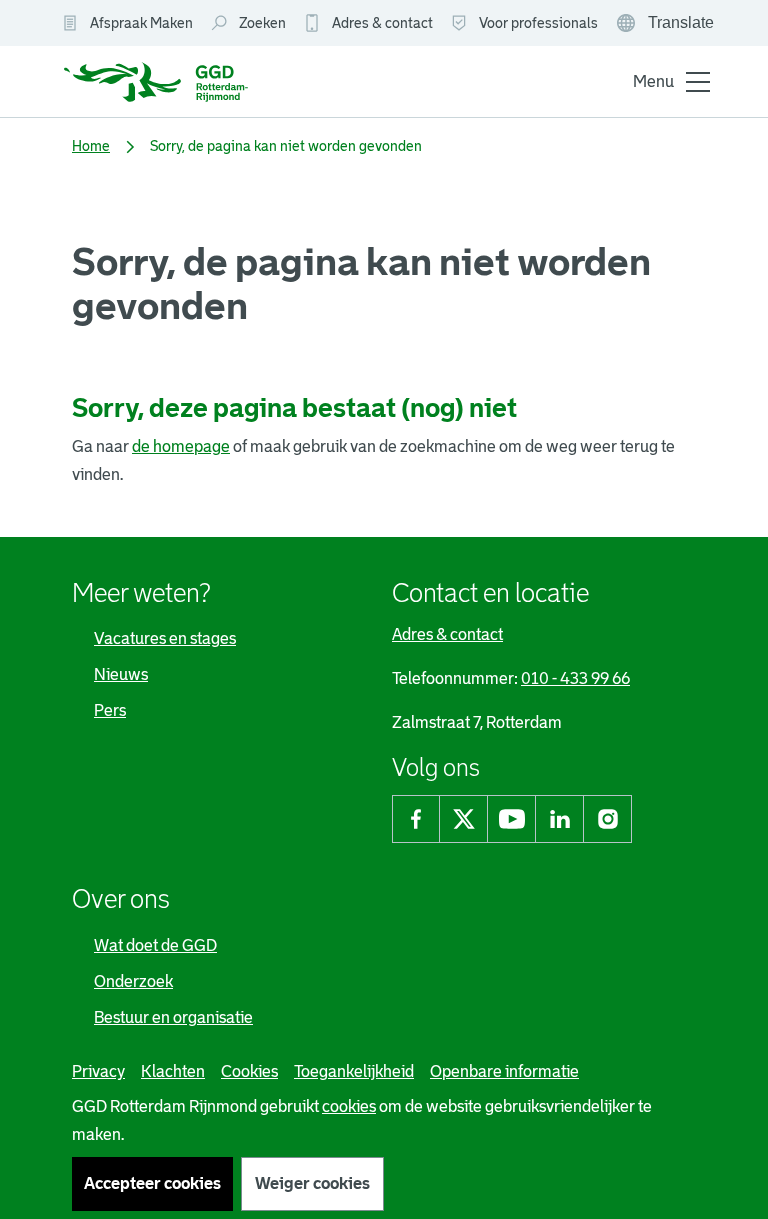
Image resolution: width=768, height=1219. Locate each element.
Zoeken (262, 23)
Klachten (173, 1071)
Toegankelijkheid (354, 1071)
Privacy (98, 1071)
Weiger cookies (312, 1183)
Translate (667, 25)
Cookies (249, 1071)
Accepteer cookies (152, 1183)
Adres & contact (382, 23)
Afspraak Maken (141, 23)
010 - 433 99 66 (575, 678)
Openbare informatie (504, 1071)
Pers (110, 710)
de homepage (181, 446)
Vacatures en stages (165, 638)
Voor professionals (538, 23)
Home (91, 146)
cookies (349, 1106)
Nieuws (121, 674)
